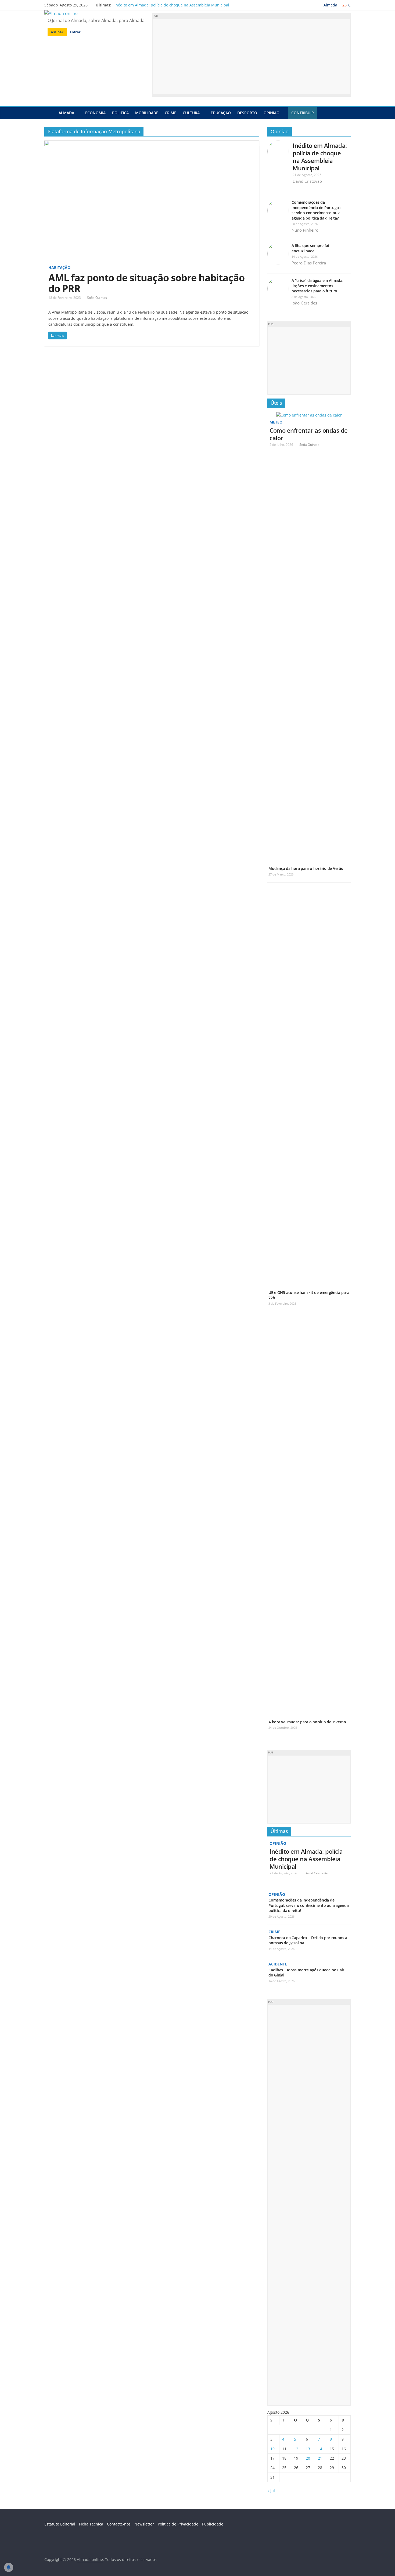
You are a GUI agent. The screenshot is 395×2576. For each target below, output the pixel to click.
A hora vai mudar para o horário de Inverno (307, 1722)
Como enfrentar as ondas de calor (309, 434)
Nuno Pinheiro (305, 230)
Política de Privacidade (178, 2524)
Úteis (276, 403)
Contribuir (303, 113)
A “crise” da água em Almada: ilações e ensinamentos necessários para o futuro (317, 286)
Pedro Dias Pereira (309, 263)
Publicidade (213, 2524)
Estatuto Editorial (60, 2524)
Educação (221, 113)
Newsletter (144, 2524)
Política (120, 113)
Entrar (75, 32)
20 (308, 2458)
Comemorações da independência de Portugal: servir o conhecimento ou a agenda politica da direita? (316, 210)
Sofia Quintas (97, 298)
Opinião (272, 113)
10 (272, 2449)
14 (320, 2449)
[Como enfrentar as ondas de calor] (309, 415)
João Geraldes (304, 303)
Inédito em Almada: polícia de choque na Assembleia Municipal (172, 5)
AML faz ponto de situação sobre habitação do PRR (146, 283)
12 (296, 2449)
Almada (66, 113)
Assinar (57, 32)
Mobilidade (147, 113)
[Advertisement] (251, 56)
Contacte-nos (119, 2524)
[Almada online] (50, 113)
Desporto (247, 113)
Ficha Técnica (91, 2524)
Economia (95, 113)
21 (320, 2458)
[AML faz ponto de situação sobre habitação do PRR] (152, 144)
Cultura (191, 113)
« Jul (271, 2491)
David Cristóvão (307, 181)
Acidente (278, 1964)
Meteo (276, 422)
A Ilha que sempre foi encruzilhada (310, 248)
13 (308, 2449)
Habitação (59, 268)
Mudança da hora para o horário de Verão (306, 868)
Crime (170, 113)
